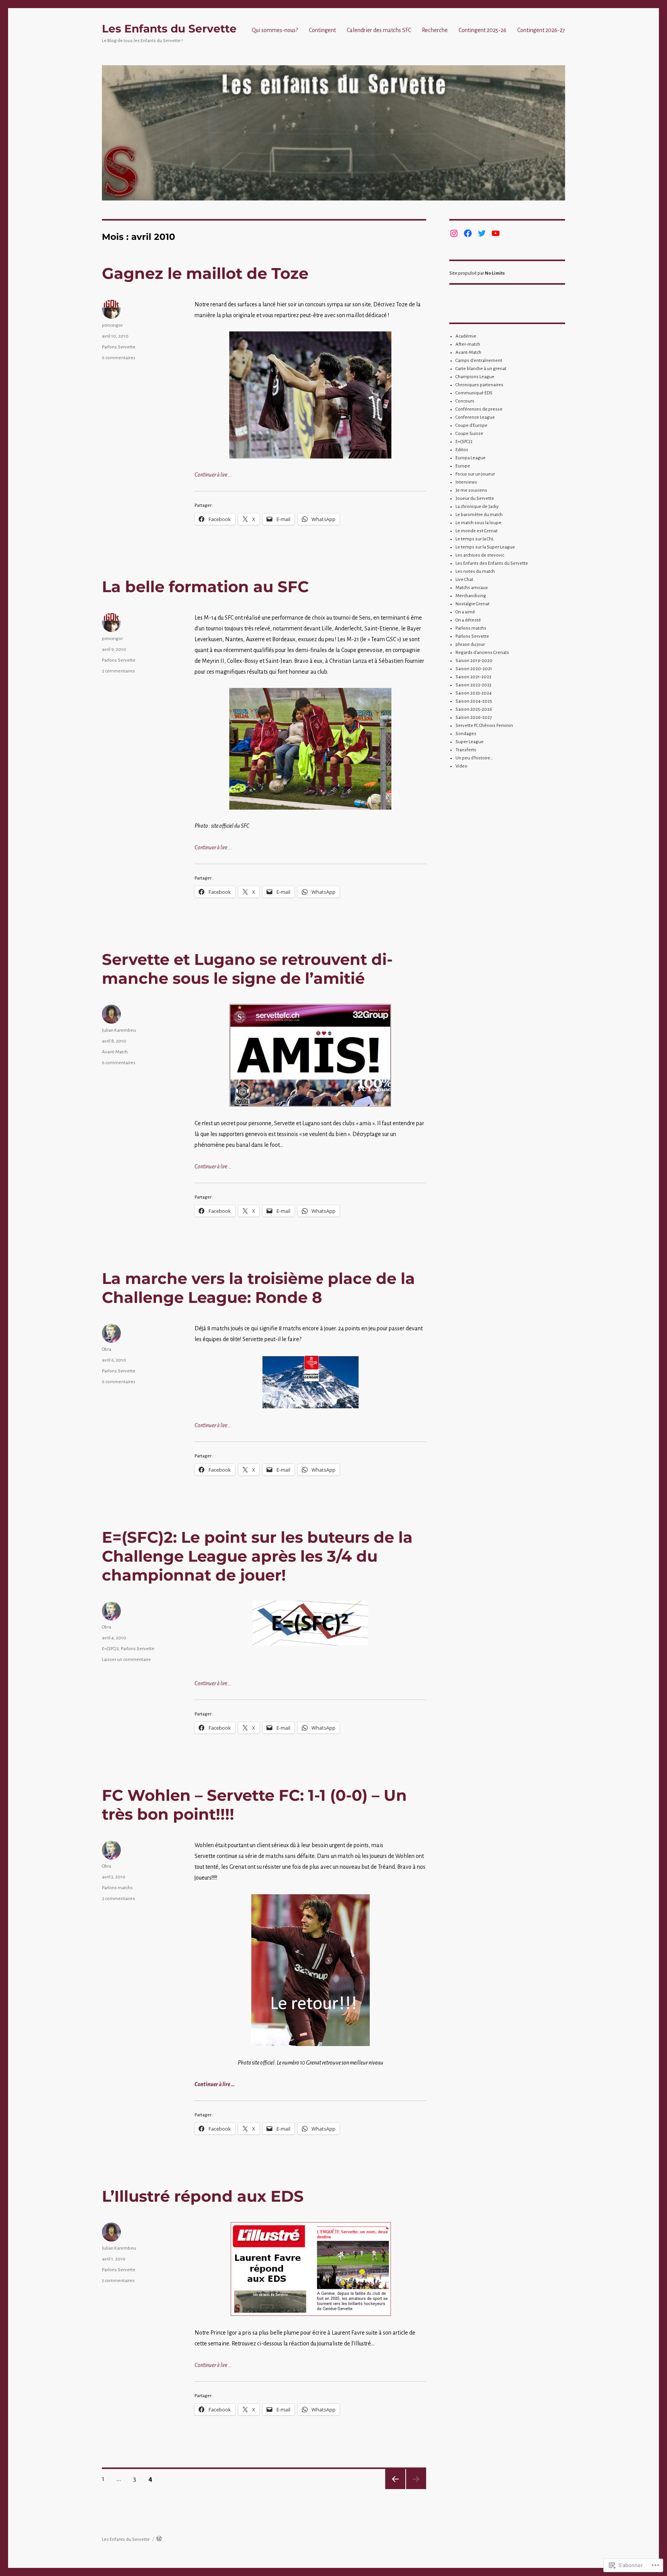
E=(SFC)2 (110, 1649)
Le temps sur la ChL (475, 539)
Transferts (466, 750)
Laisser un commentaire (126, 1660)
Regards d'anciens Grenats (482, 653)
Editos (462, 450)
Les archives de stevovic (480, 555)
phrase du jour (470, 644)
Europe (463, 466)
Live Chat (464, 580)
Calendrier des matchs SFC (379, 30)
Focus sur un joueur (475, 474)
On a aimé (465, 612)
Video (461, 766)
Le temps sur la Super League (485, 547)
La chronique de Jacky (477, 507)
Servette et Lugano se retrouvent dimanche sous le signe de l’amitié (247, 969)
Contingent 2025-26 (482, 30)
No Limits (495, 273)
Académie (466, 336)
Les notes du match (475, 571)
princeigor (112, 325)
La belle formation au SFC (205, 587)
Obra (107, 1349)
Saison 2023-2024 (474, 693)
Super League (470, 742)
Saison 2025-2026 (474, 709)
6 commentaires (119, 358)
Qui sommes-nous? (275, 30)
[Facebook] (468, 233)
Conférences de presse (479, 409)
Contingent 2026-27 (541, 30)
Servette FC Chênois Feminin (484, 726)
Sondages (466, 734)
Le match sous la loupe (478, 523)
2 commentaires (119, 671)
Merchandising (471, 596)
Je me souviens (471, 490)
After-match (468, 344)
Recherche (435, 30)
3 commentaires (118, 2281)
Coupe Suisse (469, 434)
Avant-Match (115, 1052)
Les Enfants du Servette (169, 29)
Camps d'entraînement (479, 361)
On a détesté (468, 620)
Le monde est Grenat (477, 531)
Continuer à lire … (213, 475)
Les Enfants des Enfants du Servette (492, 563)
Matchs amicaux (472, 588)
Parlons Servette (119, 347)
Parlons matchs (117, 1888)
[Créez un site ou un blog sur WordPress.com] (159, 2539)
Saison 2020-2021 (474, 669)
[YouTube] (496, 233)
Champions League (475, 377)
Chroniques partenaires (479, 385)
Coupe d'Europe (471, 425)
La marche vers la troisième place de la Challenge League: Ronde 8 (258, 1288)
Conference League (475, 417)
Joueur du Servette (475, 498)
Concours (465, 401)
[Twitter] (482, 233)
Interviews (466, 482)
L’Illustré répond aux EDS (203, 2196)
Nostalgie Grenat (472, 604)
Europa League (471, 458)
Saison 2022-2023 (473, 685)
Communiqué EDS (474, 393)
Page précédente (395, 2479)
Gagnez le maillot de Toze (205, 273)
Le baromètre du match (479, 515)
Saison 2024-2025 (474, 701)
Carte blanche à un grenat (481, 369)
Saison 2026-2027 (474, 717)
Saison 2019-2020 (474, 661)
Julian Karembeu (119, 1030)
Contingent (322, 30)
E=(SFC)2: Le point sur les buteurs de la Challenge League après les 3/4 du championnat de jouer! (257, 1556)
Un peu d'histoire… (474, 758)
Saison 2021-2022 (473, 677)
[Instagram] (454, 233)
